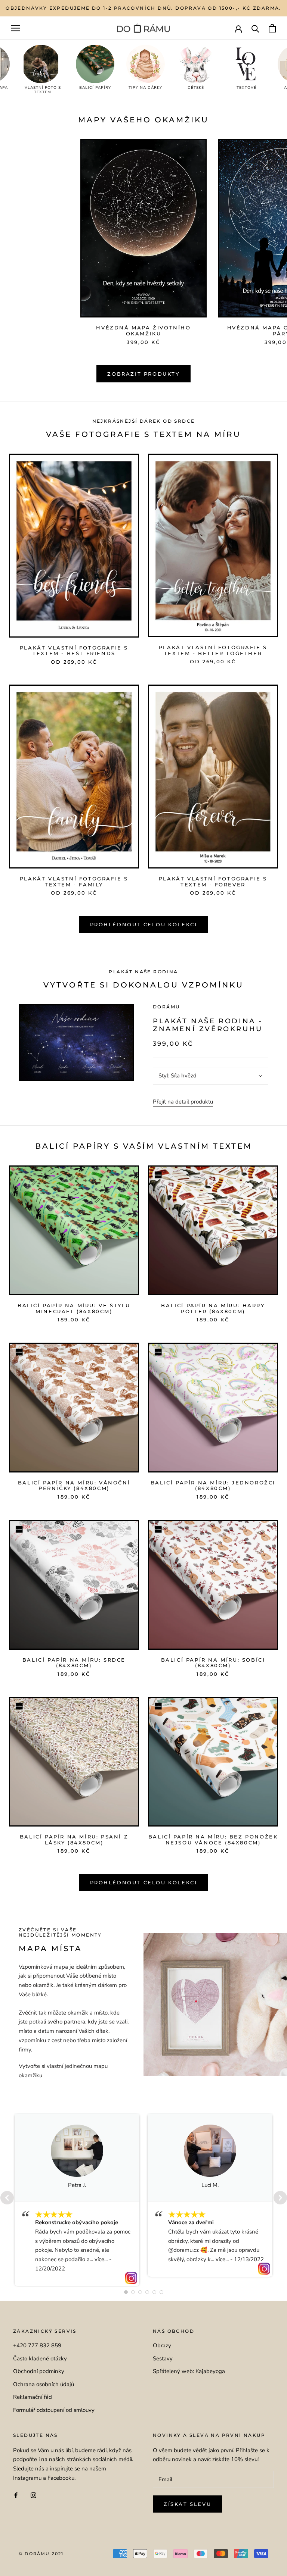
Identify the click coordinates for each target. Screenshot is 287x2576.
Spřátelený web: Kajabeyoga (189, 2371)
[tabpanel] (77, 2200)
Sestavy (163, 2359)
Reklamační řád (33, 2397)
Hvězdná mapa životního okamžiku (143, 331)
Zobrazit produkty (143, 374)
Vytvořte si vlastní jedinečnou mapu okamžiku (63, 2071)
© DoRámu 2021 (41, 2554)
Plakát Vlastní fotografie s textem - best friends (74, 651)
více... (101, 2259)
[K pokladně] (272, 28)
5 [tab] (154, 2292)
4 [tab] (147, 2292)
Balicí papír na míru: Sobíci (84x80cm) (213, 1663)
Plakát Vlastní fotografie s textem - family (74, 882)
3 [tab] (140, 2292)
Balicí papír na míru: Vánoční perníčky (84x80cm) (74, 1486)
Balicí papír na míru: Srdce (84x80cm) (74, 1663)
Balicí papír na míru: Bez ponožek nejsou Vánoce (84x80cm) (213, 1840)
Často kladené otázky (40, 2359)
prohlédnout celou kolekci (144, 1882)
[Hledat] (255, 28)
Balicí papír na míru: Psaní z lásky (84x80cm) (74, 1840)
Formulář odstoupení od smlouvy (54, 2410)
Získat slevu (187, 2504)
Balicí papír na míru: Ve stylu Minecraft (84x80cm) (74, 1308)
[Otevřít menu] (16, 28)
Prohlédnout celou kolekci (144, 924)
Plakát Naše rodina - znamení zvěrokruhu (208, 1025)
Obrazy (162, 2345)
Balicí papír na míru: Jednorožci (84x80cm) (213, 1486)
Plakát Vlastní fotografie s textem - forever (213, 882)
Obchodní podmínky (39, 2371)
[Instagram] (33, 2495)
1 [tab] (126, 2292)
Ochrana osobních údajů (44, 2384)
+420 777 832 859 (37, 2345)
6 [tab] (161, 2292)
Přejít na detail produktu (183, 1102)
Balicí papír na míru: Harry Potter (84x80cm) (213, 1308)
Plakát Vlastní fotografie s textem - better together (213, 650)
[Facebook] (16, 2495)
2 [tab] (133, 2292)
